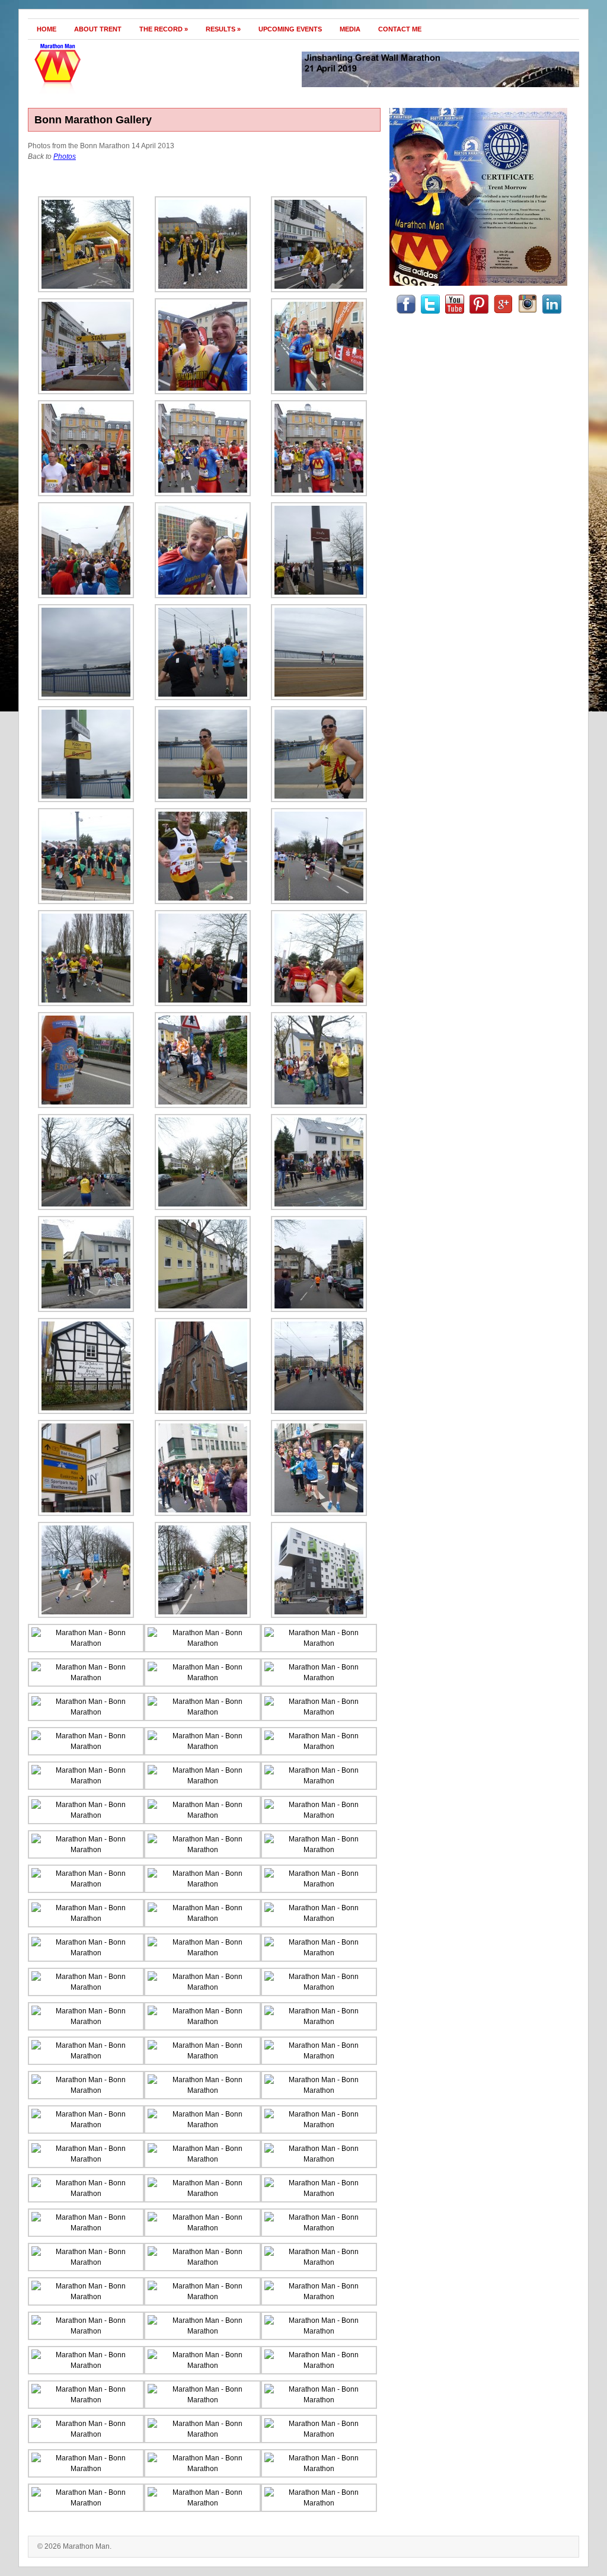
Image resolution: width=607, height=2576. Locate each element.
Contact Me (400, 29)
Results (223, 29)
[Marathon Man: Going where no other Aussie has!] (112, 91)
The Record (164, 29)
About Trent (98, 29)
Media (350, 29)
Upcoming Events (290, 29)
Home (47, 29)
